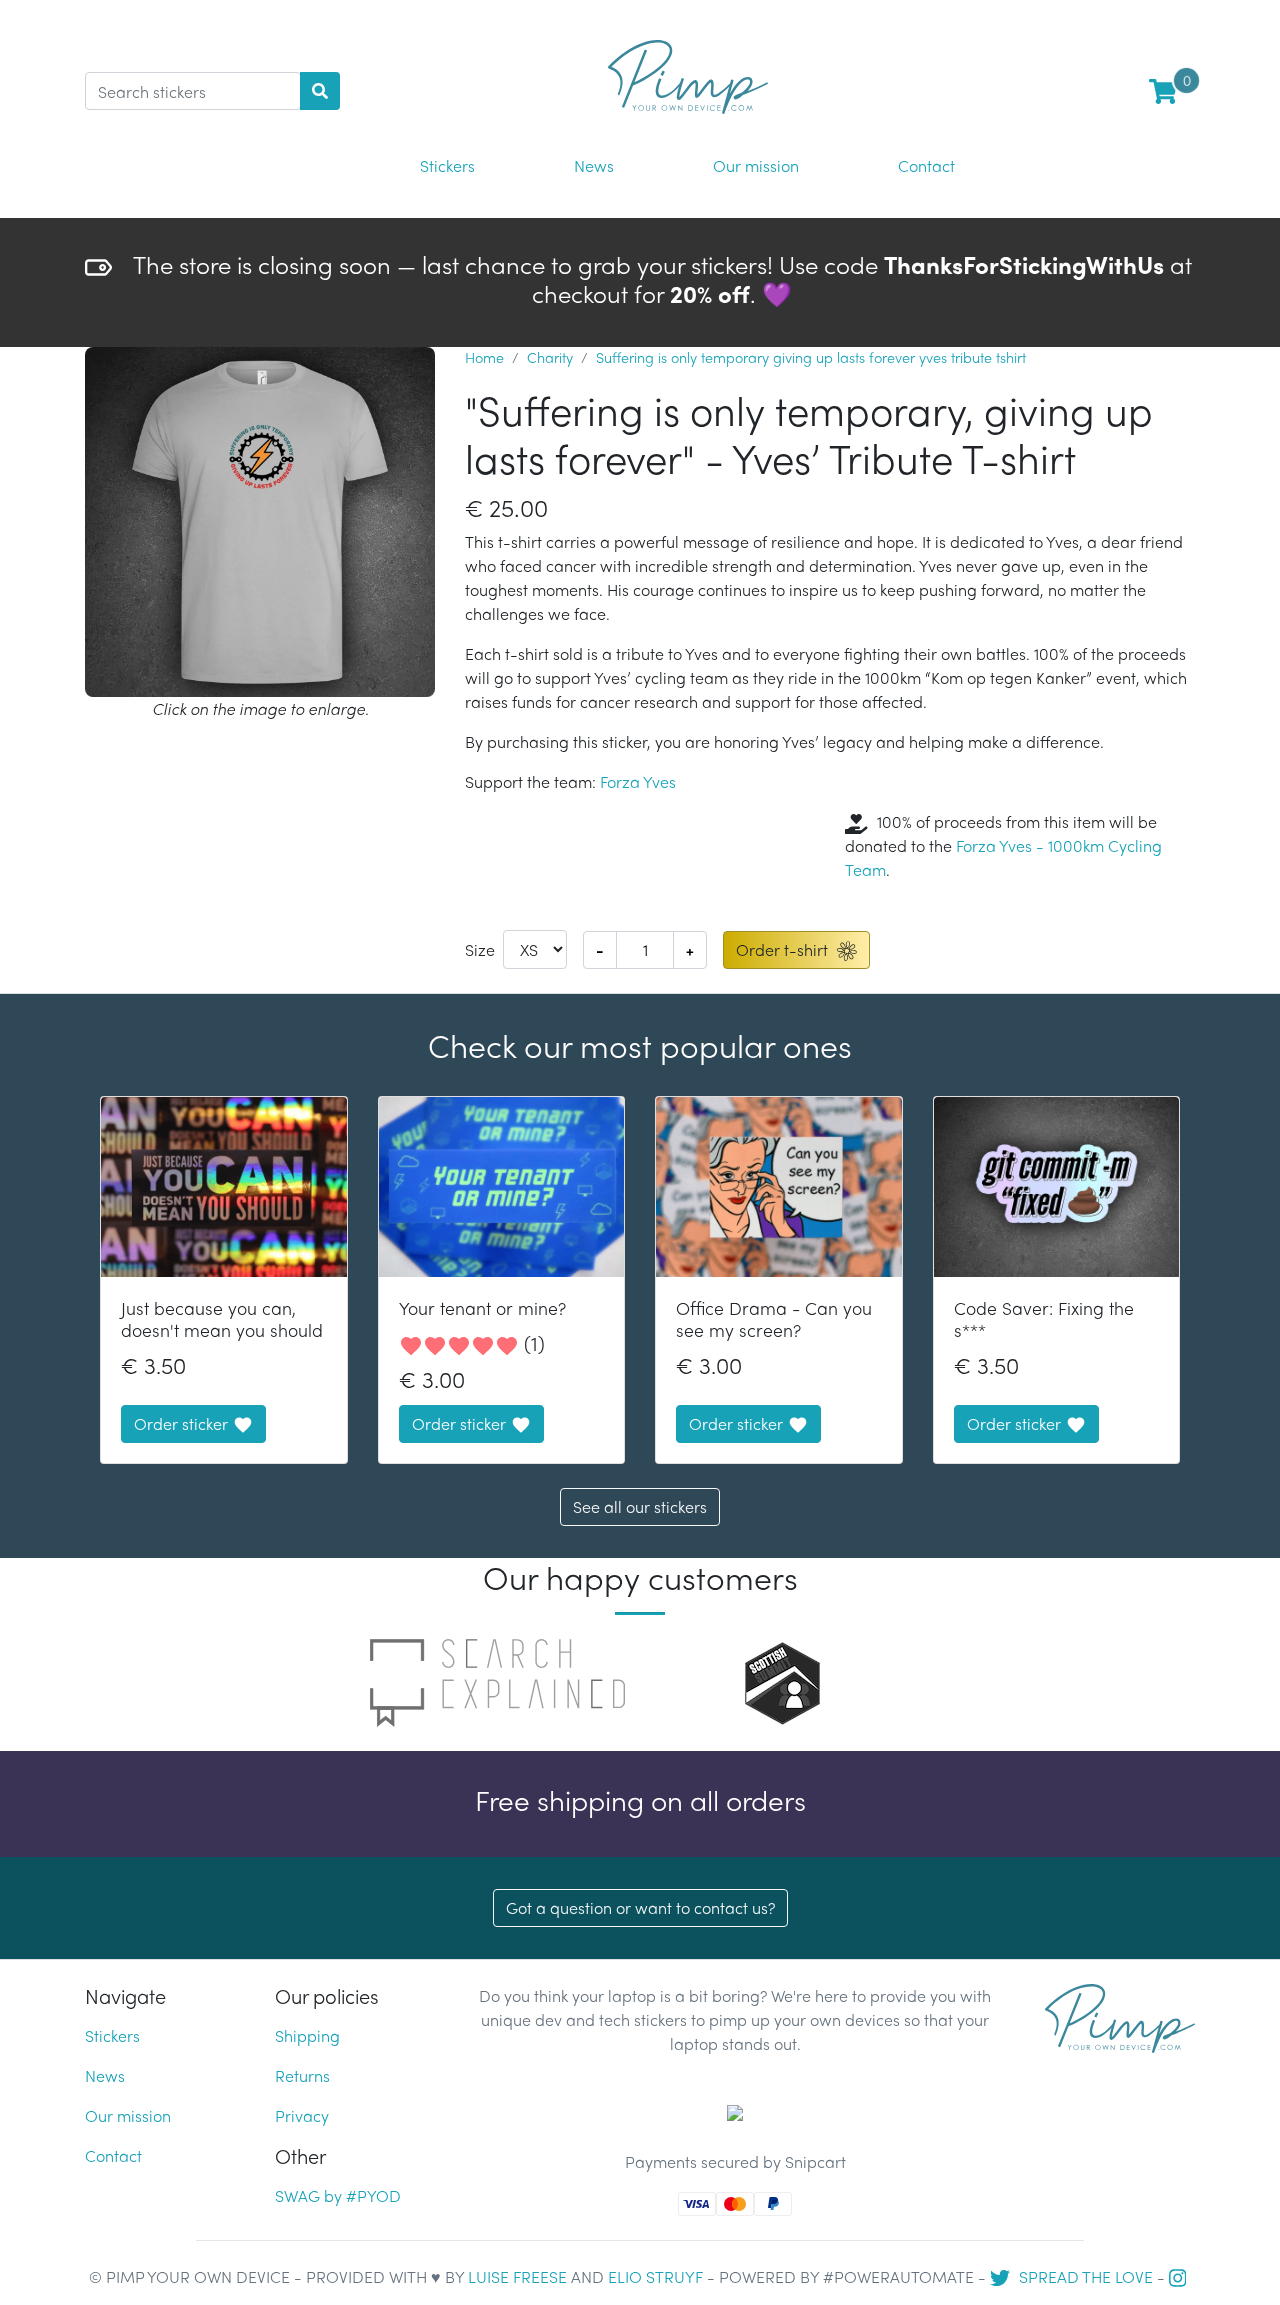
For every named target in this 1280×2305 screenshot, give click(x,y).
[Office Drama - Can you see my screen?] (779, 1187)
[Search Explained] (497, 1680)
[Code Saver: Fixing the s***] (1057, 1187)
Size (480, 949)
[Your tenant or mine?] (502, 1187)
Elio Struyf (655, 2276)
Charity (550, 357)
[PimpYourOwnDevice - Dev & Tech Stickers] (688, 69)
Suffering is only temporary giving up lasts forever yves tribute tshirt (811, 357)
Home (484, 357)
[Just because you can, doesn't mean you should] (224, 1187)
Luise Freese (517, 2276)
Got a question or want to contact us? (640, 1907)
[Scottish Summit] (782, 1680)
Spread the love (1084, 2276)
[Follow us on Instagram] (1180, 2276)
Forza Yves (638, 781)
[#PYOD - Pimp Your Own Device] (1120, 2015)
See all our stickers (640, 1506)
